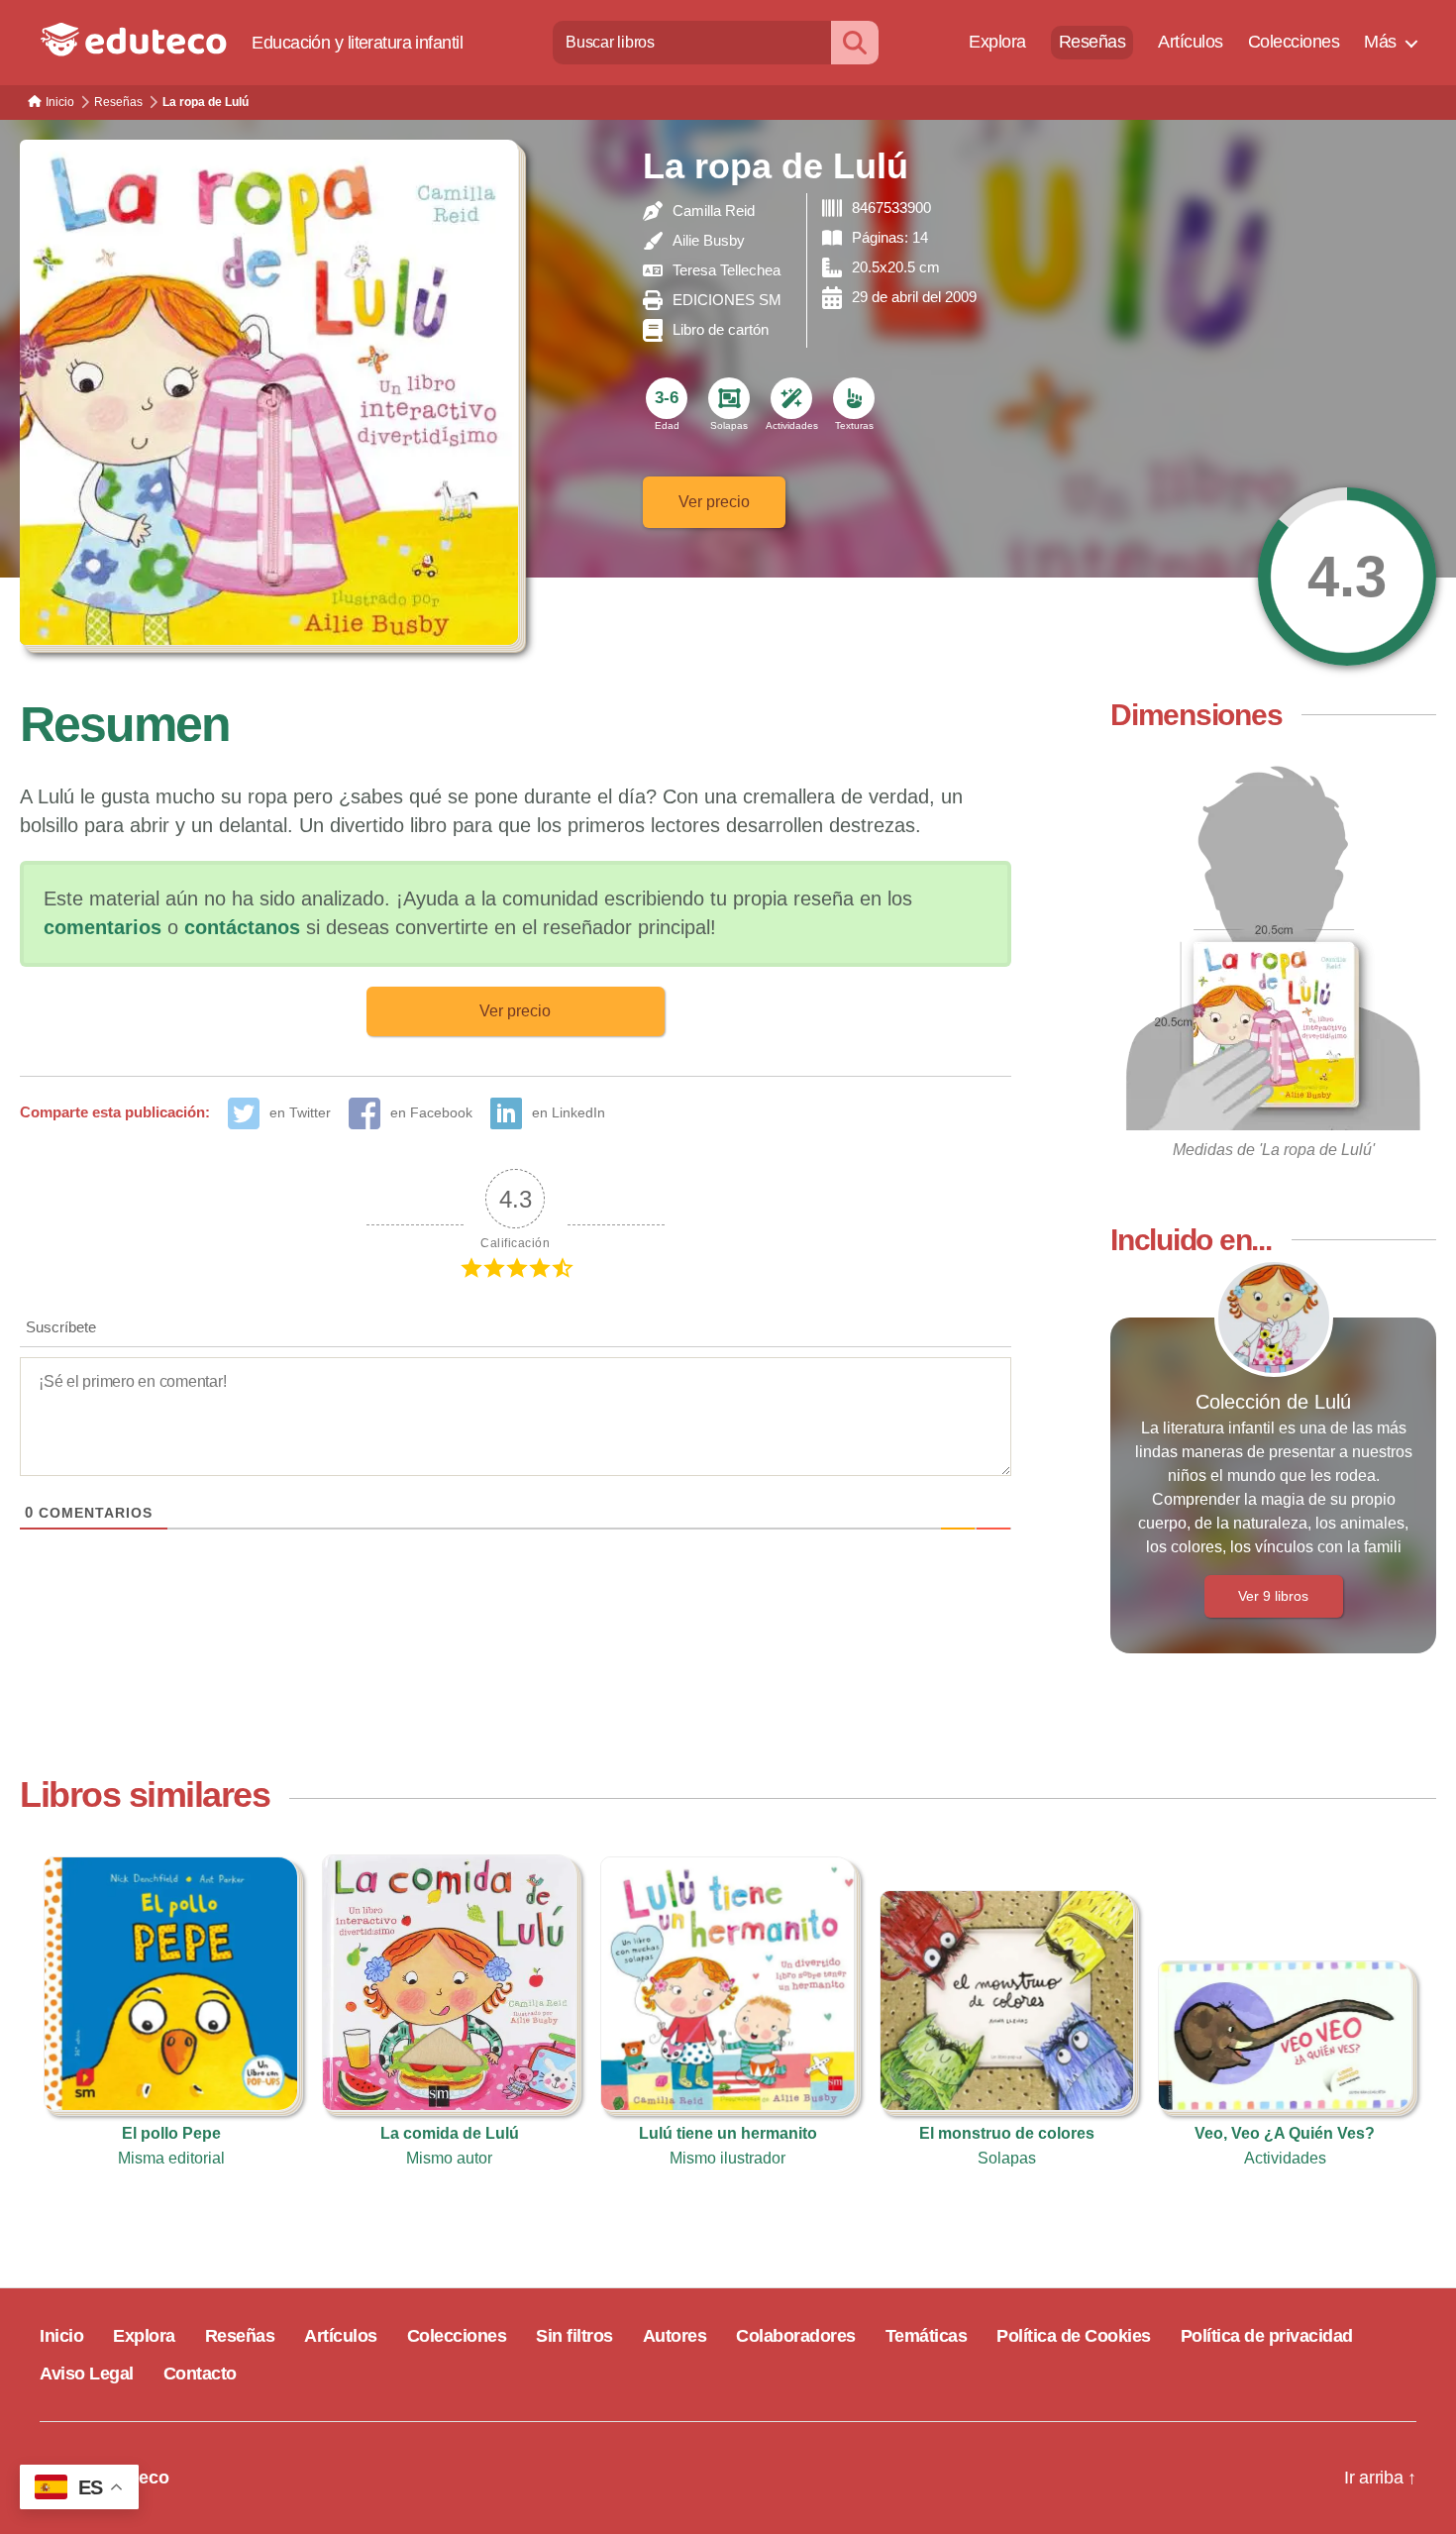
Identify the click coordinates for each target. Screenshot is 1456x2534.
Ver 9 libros (1273, 1596)
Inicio (61, 2336)
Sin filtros (574, 2336)
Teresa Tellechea (727, 270)
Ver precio (714, 502)
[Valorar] (1347, 577)
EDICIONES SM (727, 300)
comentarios (103, 927)
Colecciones (1294, 42)
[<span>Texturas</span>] (854, 398)
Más (1380, 42)
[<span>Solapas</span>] (729, 398)
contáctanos (242, 927)
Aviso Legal (87, 2374)
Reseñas (1092, 42)
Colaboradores (796, 2336)
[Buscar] (855, 42)
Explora (997, 42)
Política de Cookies (1074, 2336)
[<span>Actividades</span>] (791, 398)
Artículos (1191, 42)
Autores (675, 2336)
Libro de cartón (721, 329)
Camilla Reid (714, 211)
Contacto (200, 2374)
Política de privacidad (1267, 2336)
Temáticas (927, 2336)
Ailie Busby (709, 240)
